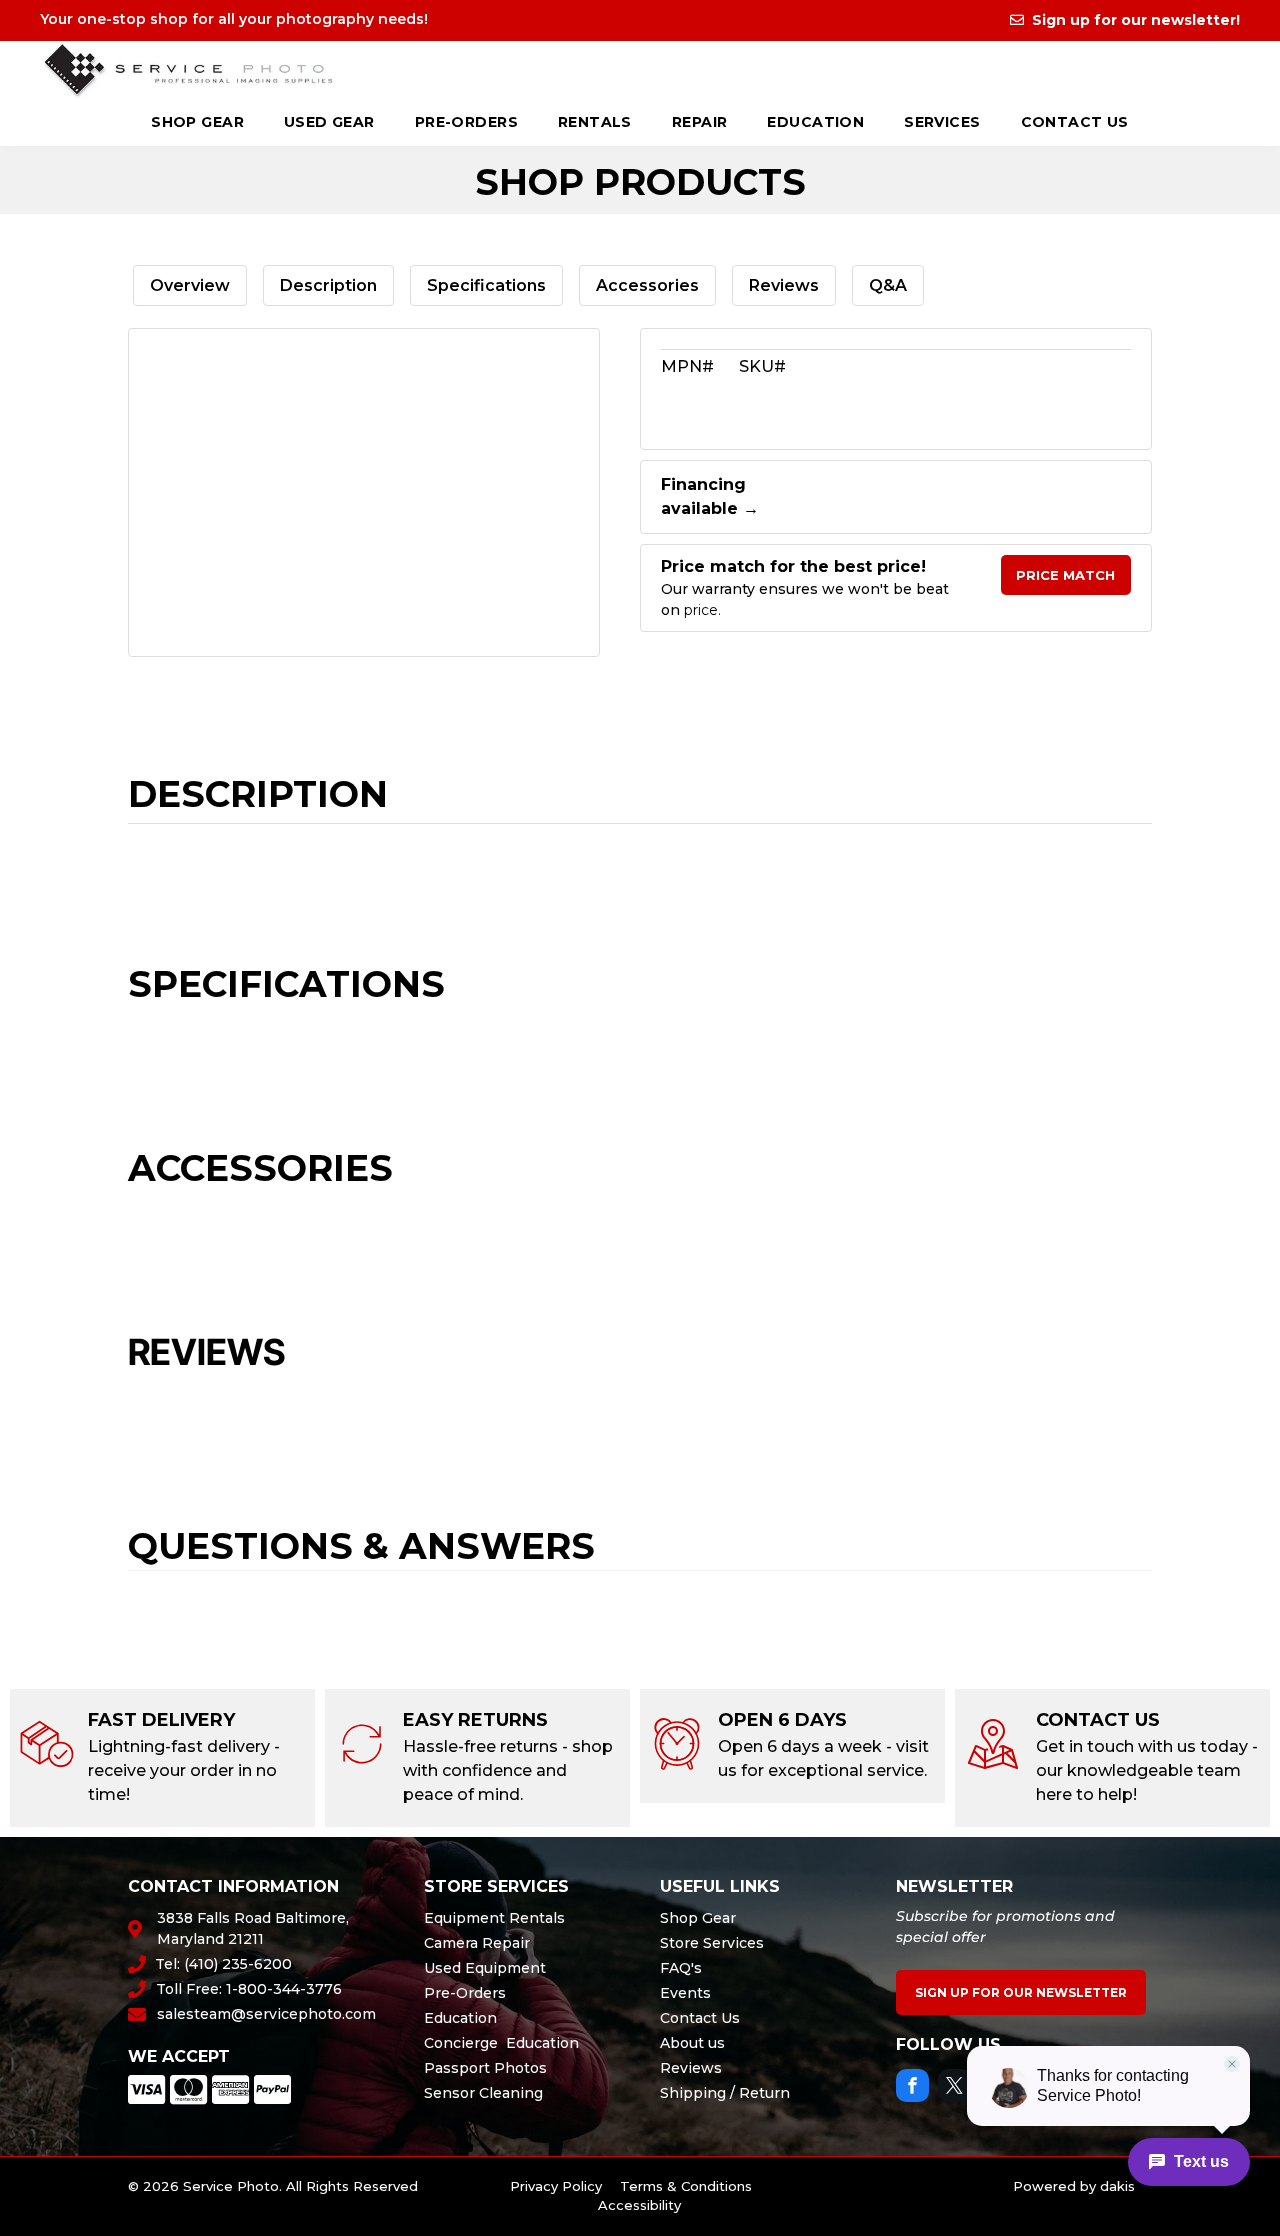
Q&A (888, 285)
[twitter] (954, 2088)
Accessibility (639, 2205)
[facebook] (912, 2088)
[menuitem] (197, 124)
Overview (190, 285)
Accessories (647, 285)
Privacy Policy (556, 2186)
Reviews (784, 285)
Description (328, 285)
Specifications (486, 285)
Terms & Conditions (686, 2186)
